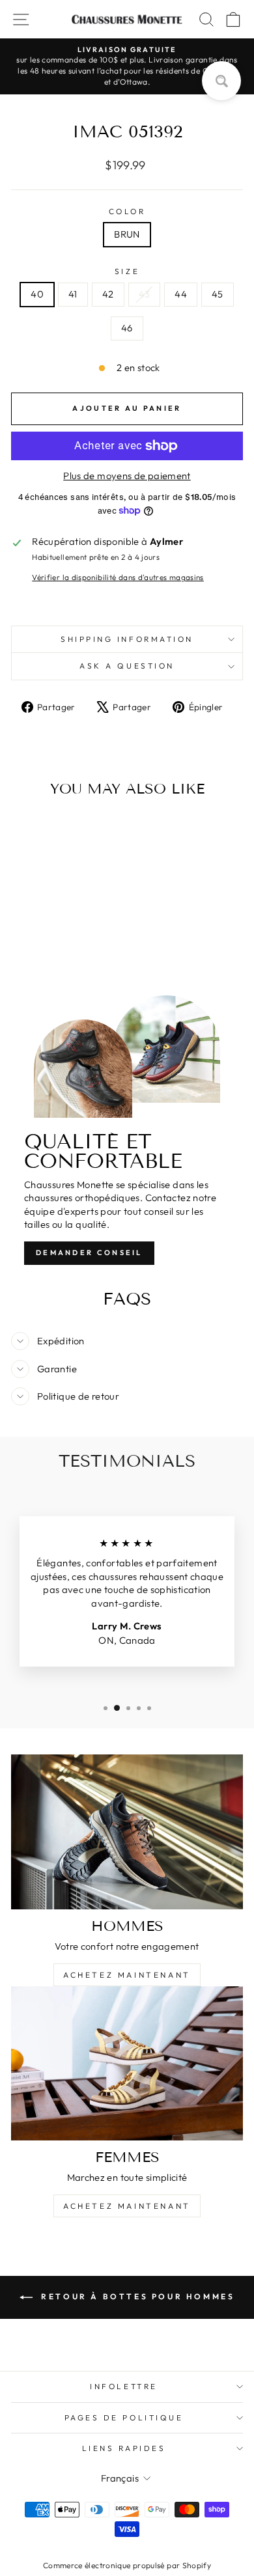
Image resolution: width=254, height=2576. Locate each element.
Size (127, 271)
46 (127, 328)
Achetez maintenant (127, 1975)
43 (145, 294)
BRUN (127, 234)
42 (108, 294)
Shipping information (127, 639)
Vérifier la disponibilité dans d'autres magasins (118, 577)
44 (181, 294)
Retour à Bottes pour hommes (136, 2296)
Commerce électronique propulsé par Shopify (127, 2565)
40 (37, 294)
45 (218, 294)
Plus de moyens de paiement (127, 476)
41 (73, 294)
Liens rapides (124, 2448)
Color (127, 211)
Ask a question (127, 666)
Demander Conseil (89, 1253)
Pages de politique (124, 2417)
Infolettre (123, 2386)
